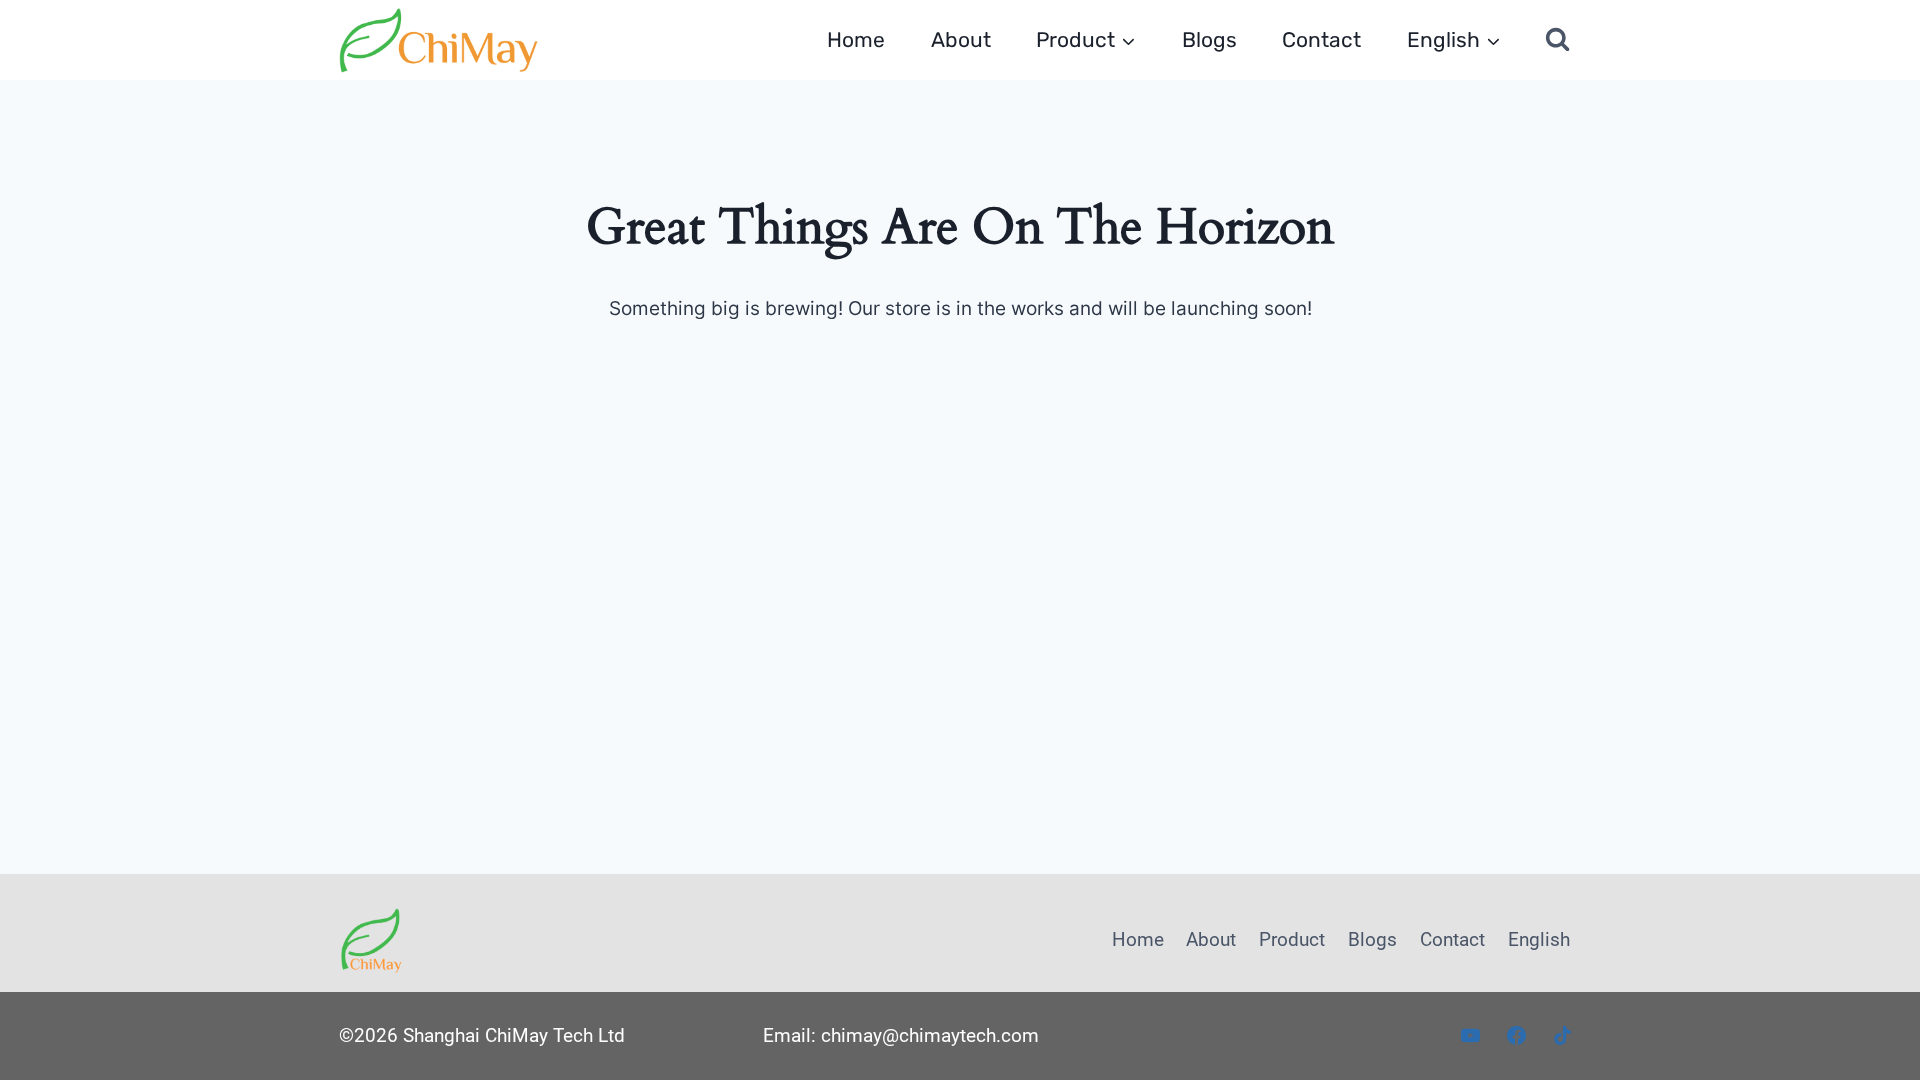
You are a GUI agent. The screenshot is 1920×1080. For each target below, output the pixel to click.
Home (856, 39)
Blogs (1209, 39)
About (961, 39)
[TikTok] (1562, 1036)
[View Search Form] (1558, 40)
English (1539, 939)
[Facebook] (1516, 1036)
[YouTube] (1471, 1036)
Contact (1321, 39)
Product (1292, 939)
